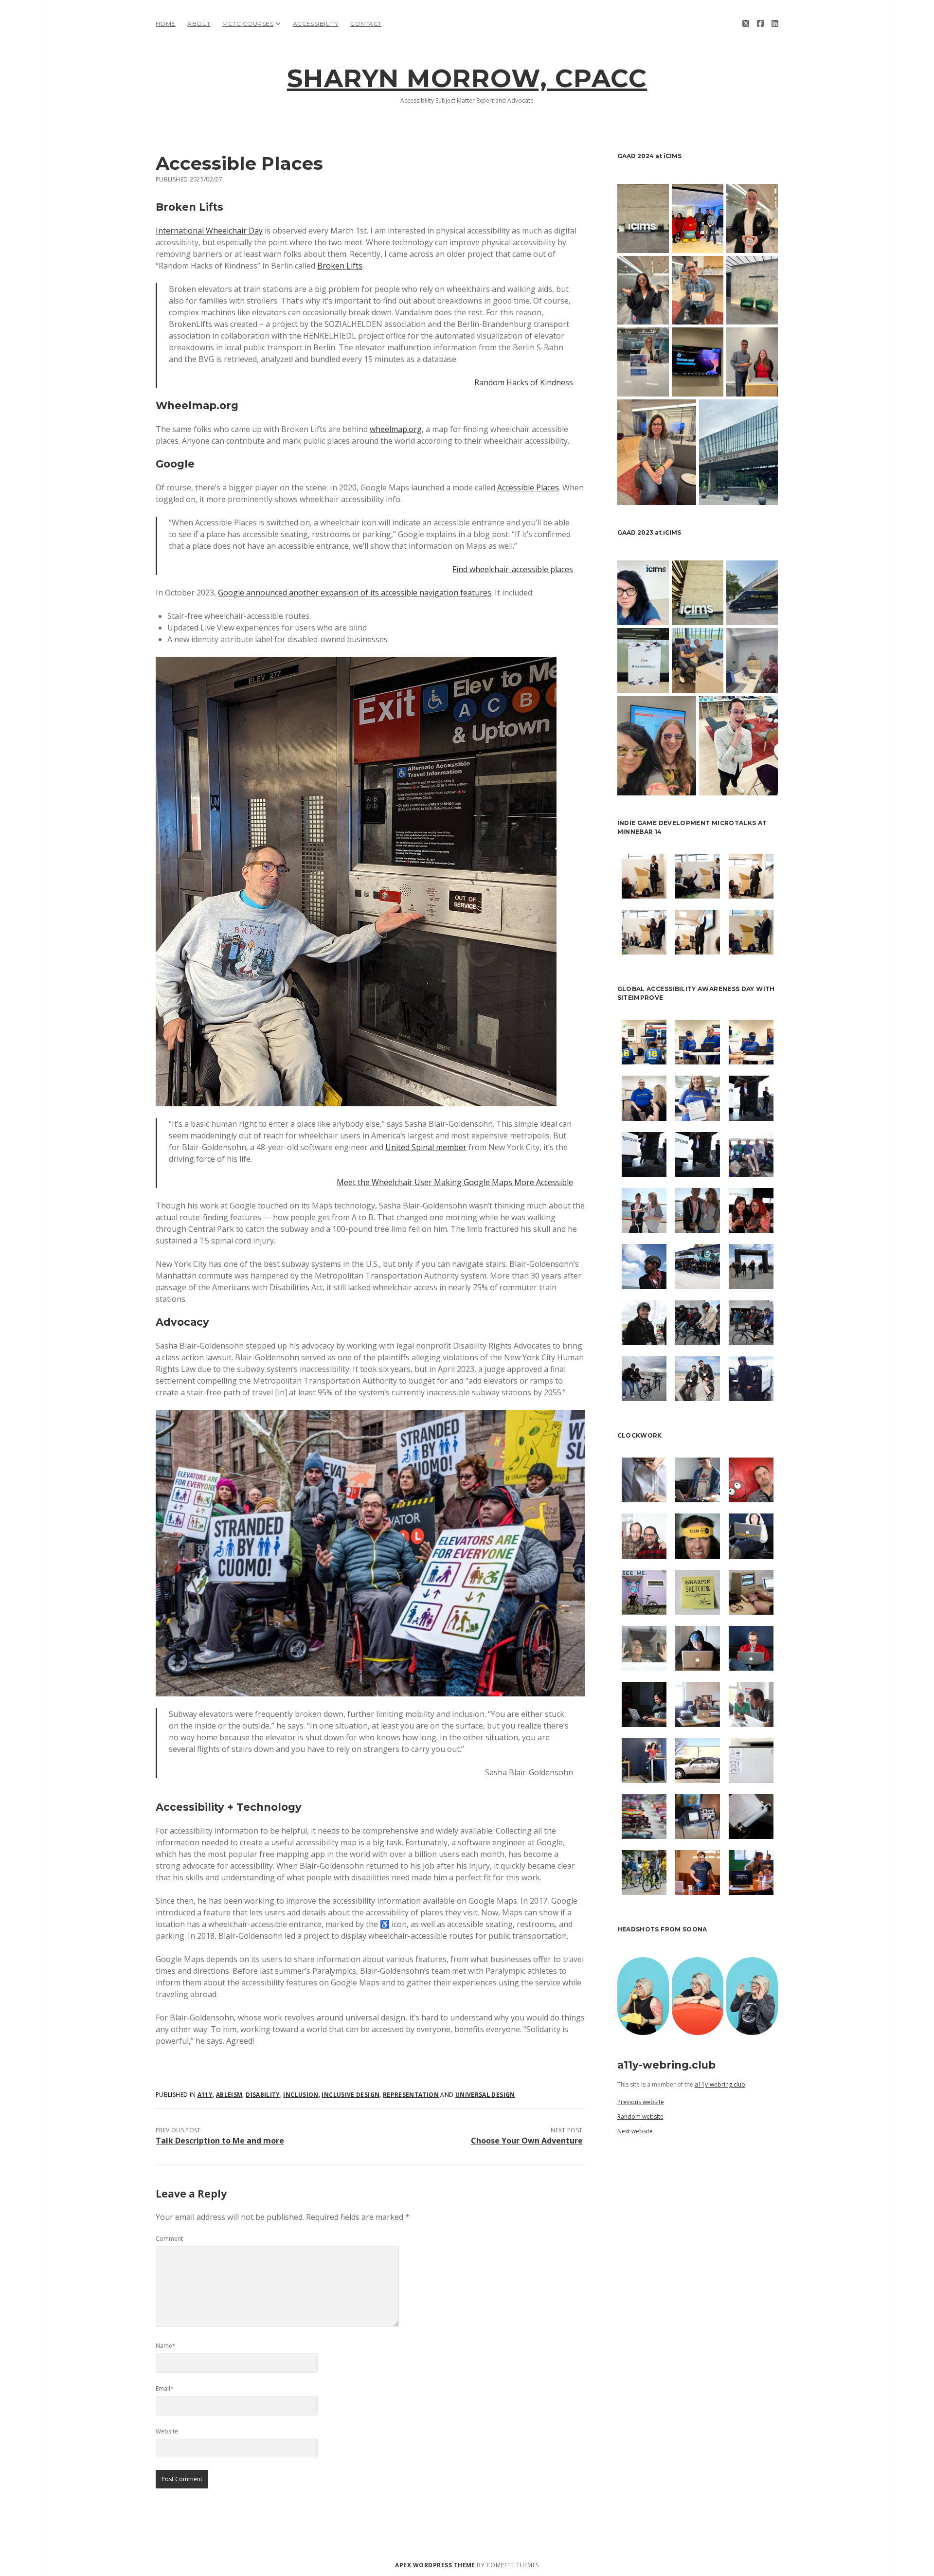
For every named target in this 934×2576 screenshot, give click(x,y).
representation (411, 2095)
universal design (485, 2095)
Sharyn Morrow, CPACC (467, 78)
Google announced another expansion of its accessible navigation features (355, 593)
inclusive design (350, 2095)
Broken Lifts (340, 266)
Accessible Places (528, 487)
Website (167, 2431)
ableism (229, 2095)
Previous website (641, 2102)
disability (263, 2095)
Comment (169, 2239)
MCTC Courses (248, 24)
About (199, 24)
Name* (166, 2346)
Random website (640, 2117)
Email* (165, 2388)
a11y (205, 2095)
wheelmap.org (396, 429)
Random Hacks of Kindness (524, 382)
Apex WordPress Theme (435, 2565)
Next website (635, 2131)
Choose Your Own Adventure (527, 2141)
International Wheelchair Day (209, 231)
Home (166, 24)
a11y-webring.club (720, 2084)
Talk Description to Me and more (220, 2141)
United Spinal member (426, 1147)
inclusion (301, 2095)
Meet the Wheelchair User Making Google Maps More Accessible (455, 1182)
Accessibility (316, 24)
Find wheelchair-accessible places (513, 569)
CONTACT (366, 24)
